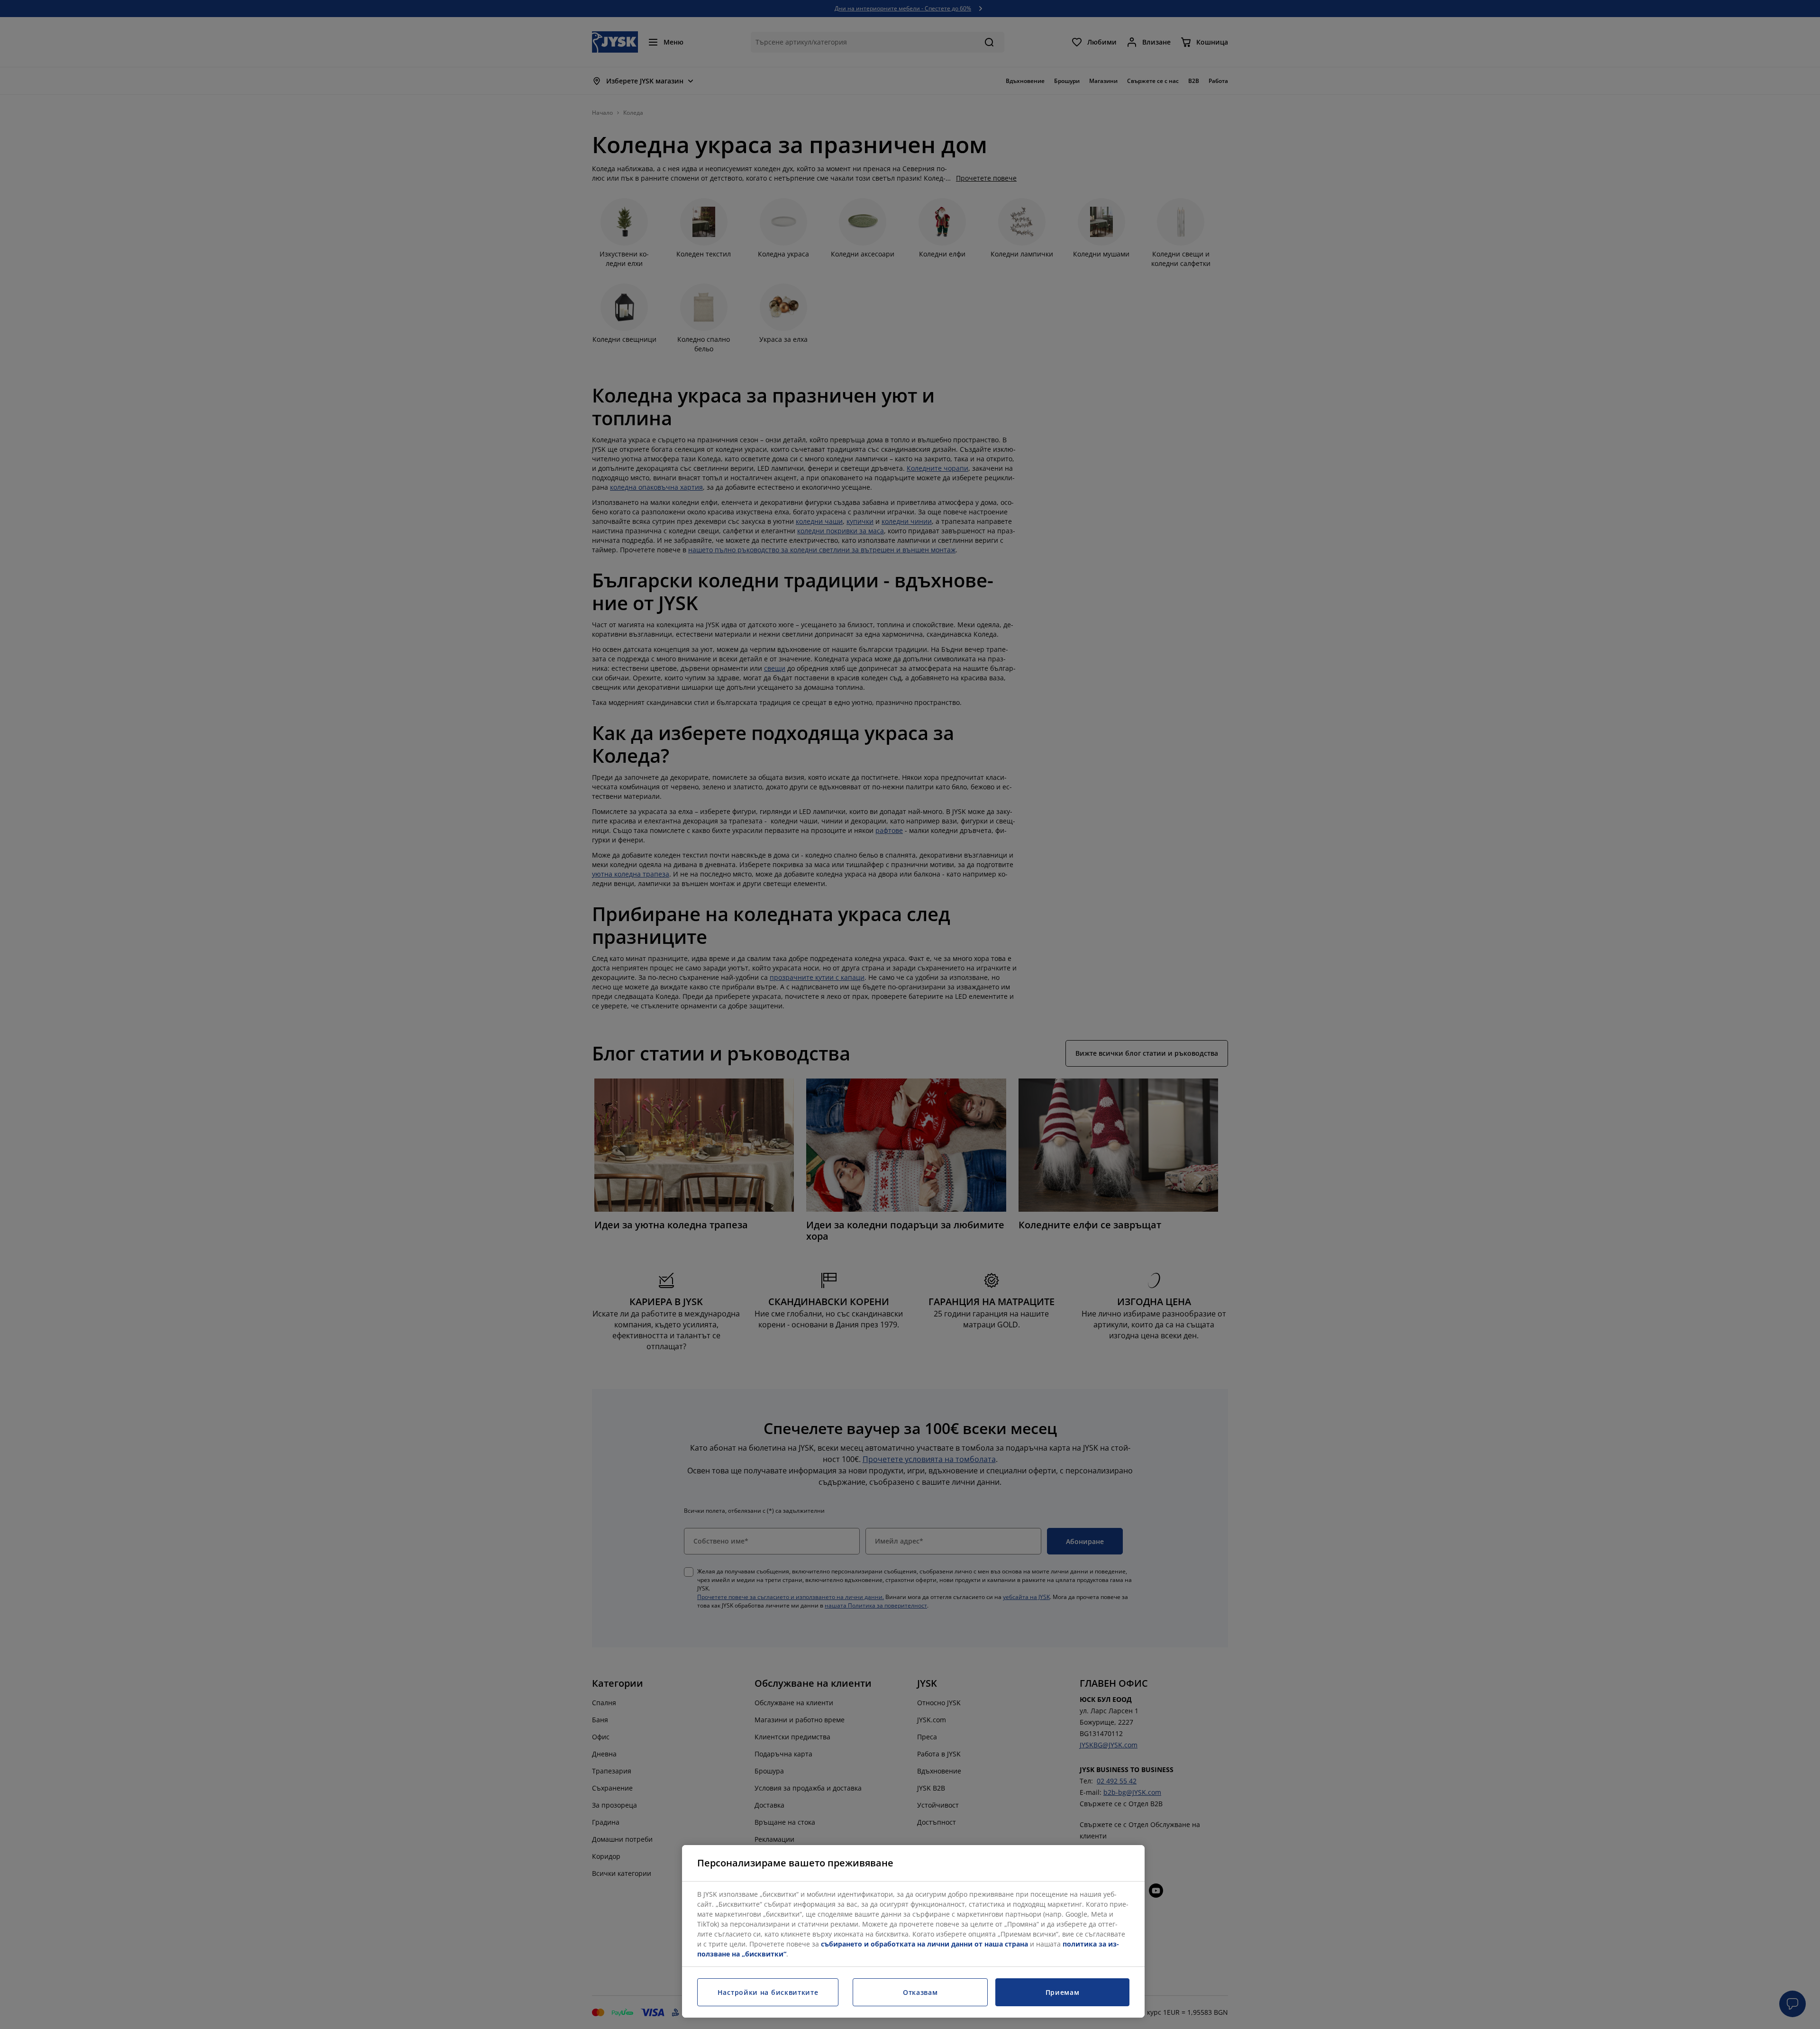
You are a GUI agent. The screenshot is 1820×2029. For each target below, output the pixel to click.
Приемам (1063, 1992)
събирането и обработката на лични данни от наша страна (924, 1944)
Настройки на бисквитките (768, 1992)
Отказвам (920, 1992)
